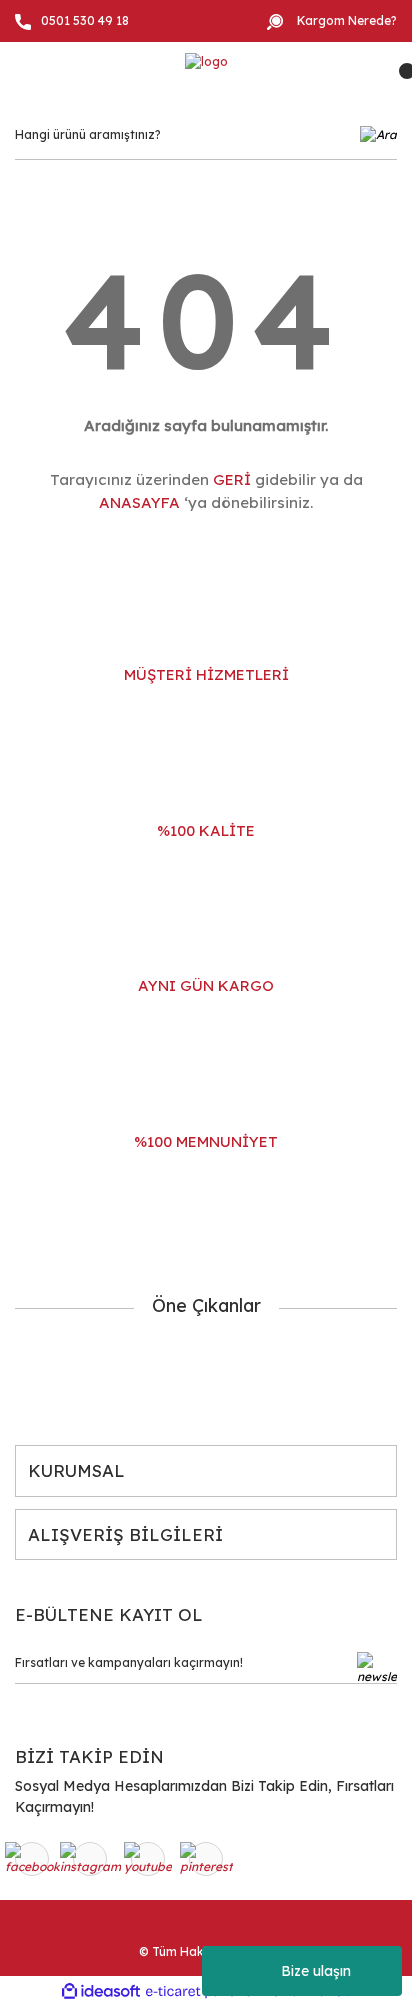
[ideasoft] (101, 1991)
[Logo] (206, 61)
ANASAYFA (139, 502)
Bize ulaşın (316, 1971)
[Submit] (377, 1668)
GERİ (232, 479)
